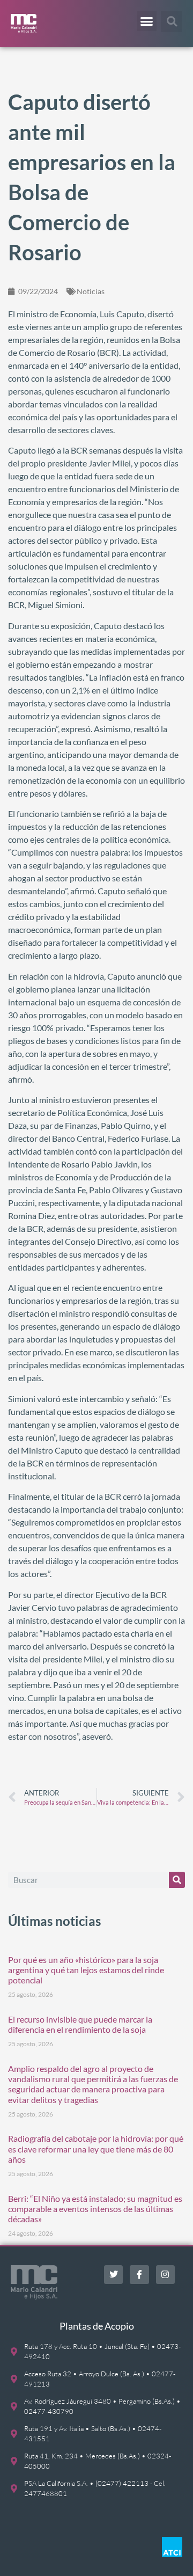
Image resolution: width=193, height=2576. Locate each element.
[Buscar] (177, 1880)
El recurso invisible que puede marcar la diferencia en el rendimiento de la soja (80, 2024)
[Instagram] (165, 2275)
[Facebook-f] (139, 2275)
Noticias (91, 291)
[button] (147, 21)
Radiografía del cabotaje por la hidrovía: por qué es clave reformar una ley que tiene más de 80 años (96, 2148)
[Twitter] (113, 2275)
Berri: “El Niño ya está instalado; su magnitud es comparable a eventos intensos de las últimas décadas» (95, 2209)
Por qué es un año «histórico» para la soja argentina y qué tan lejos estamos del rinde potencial (86, 1970)
